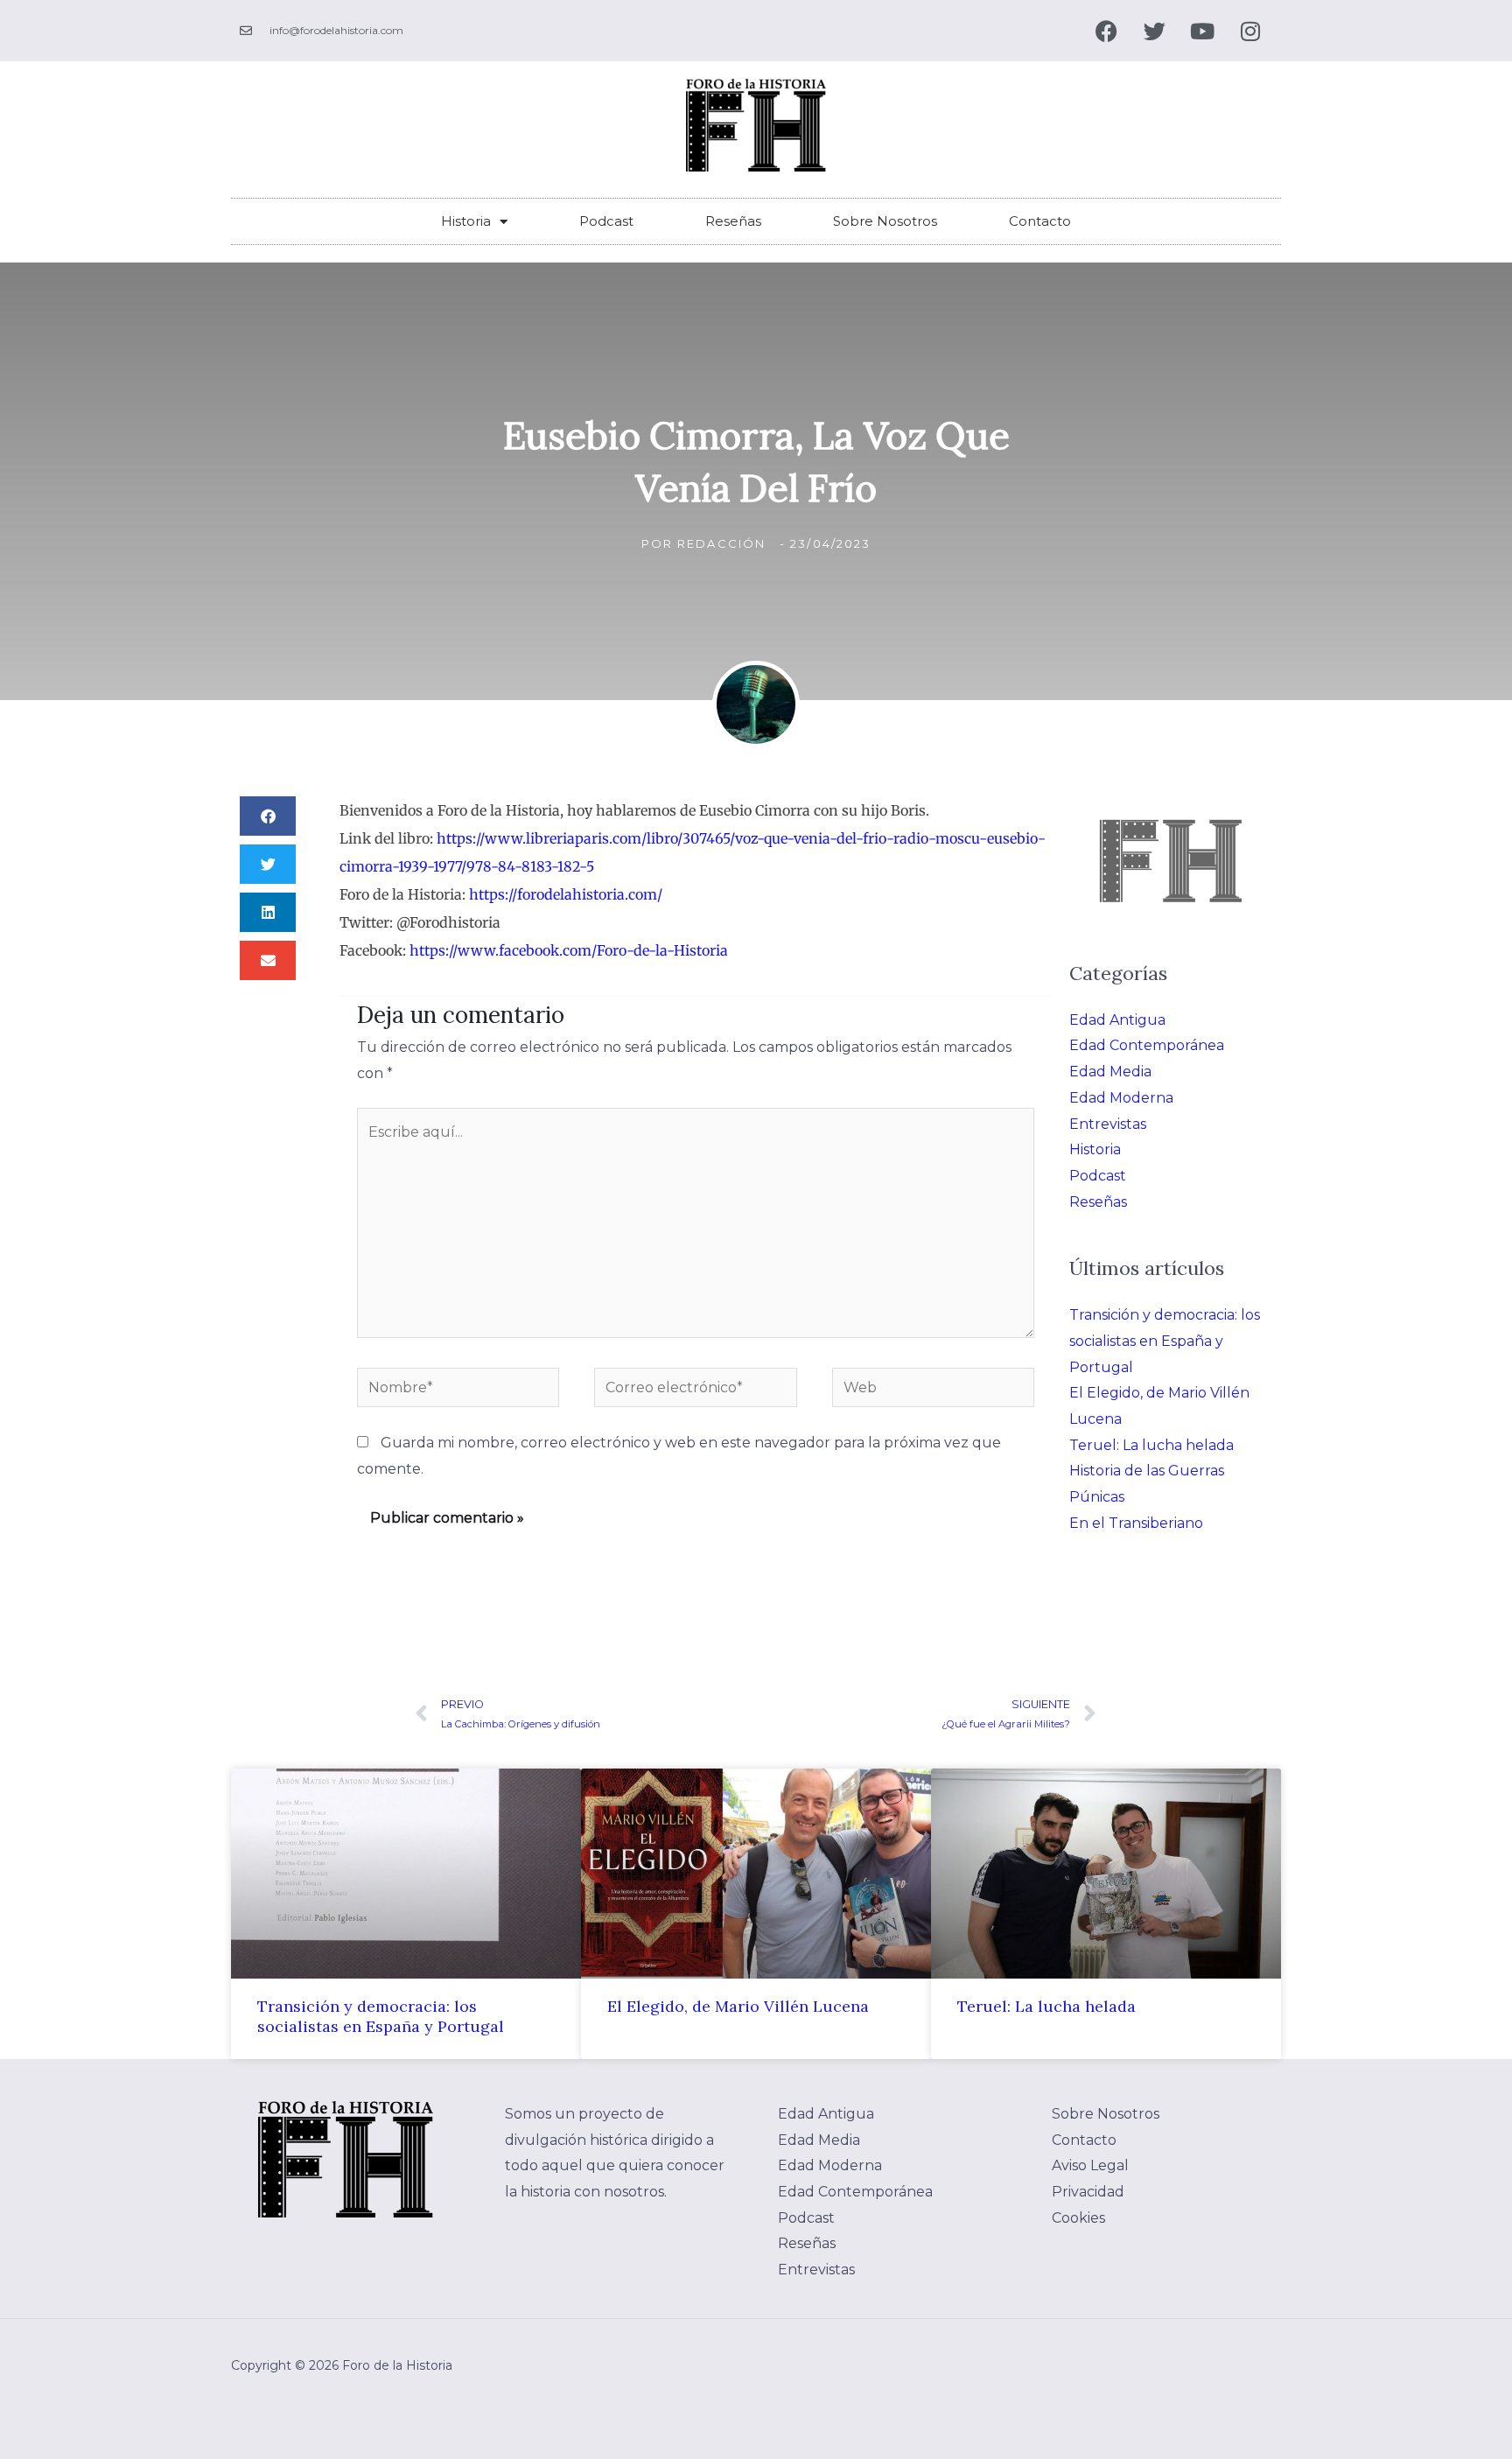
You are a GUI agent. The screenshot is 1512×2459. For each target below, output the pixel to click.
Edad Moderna (1121, 1098)
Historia (466, 221)
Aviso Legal (1090, 2165)
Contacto (1040, 221)
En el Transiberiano (1136, 1523)
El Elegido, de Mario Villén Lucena (738, 2006)
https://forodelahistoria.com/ (566, 894)
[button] (268, 816)
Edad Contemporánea (1147, 1045)
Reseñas (733, 221)
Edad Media (1110, 1072)
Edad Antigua (1117, 1020)
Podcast (606, 221)
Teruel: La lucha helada (1151, 1445)
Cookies (1078, 2218)
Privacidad (1088, 2192)
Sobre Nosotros (885, 221)
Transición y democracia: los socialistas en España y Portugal (1165, 1341)
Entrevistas (1108, 1124)
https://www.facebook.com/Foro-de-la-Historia (569, 950)
